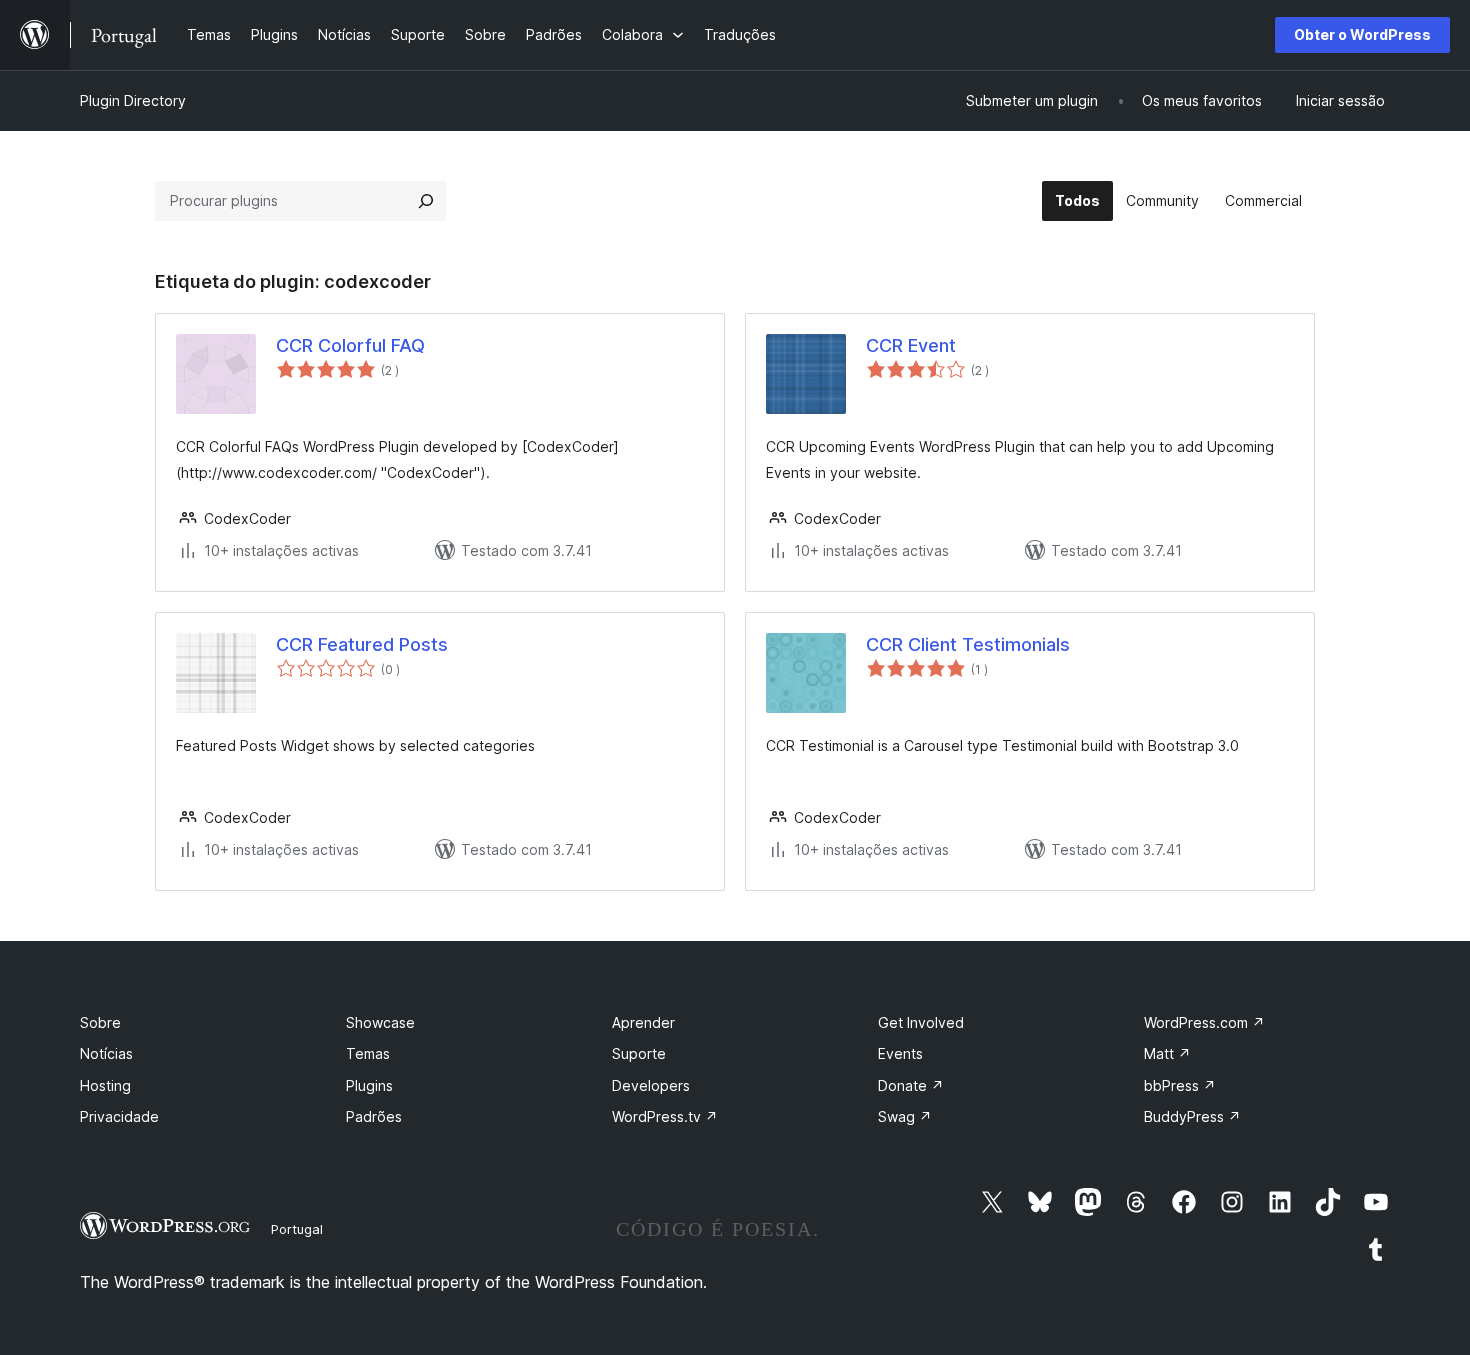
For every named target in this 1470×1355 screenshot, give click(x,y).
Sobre (100, 1022)
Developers (651, 1085)
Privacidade (119, 1116)
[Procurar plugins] (426, 201)
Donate (911, 1085)
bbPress (1180, 1085)
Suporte (639, 1053)
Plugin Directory (133, 100)
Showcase (380, 1022)
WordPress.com (1204, 1022)
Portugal (297, 1229)
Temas (368, 1053)
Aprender (643, 1022)
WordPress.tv (665, 1116)
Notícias (106, 1053)
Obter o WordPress (1362, 34)
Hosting (105, 1085)
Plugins (369, 1085)
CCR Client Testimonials (968, 644)
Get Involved (921, 1022)
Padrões (374, 1116)
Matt (1167, 1053)
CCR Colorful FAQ (350, 345)
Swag (905, 1116)
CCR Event (911, 345)
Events (900, 1053)
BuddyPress (1192, 1116)
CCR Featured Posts (362, 644)
